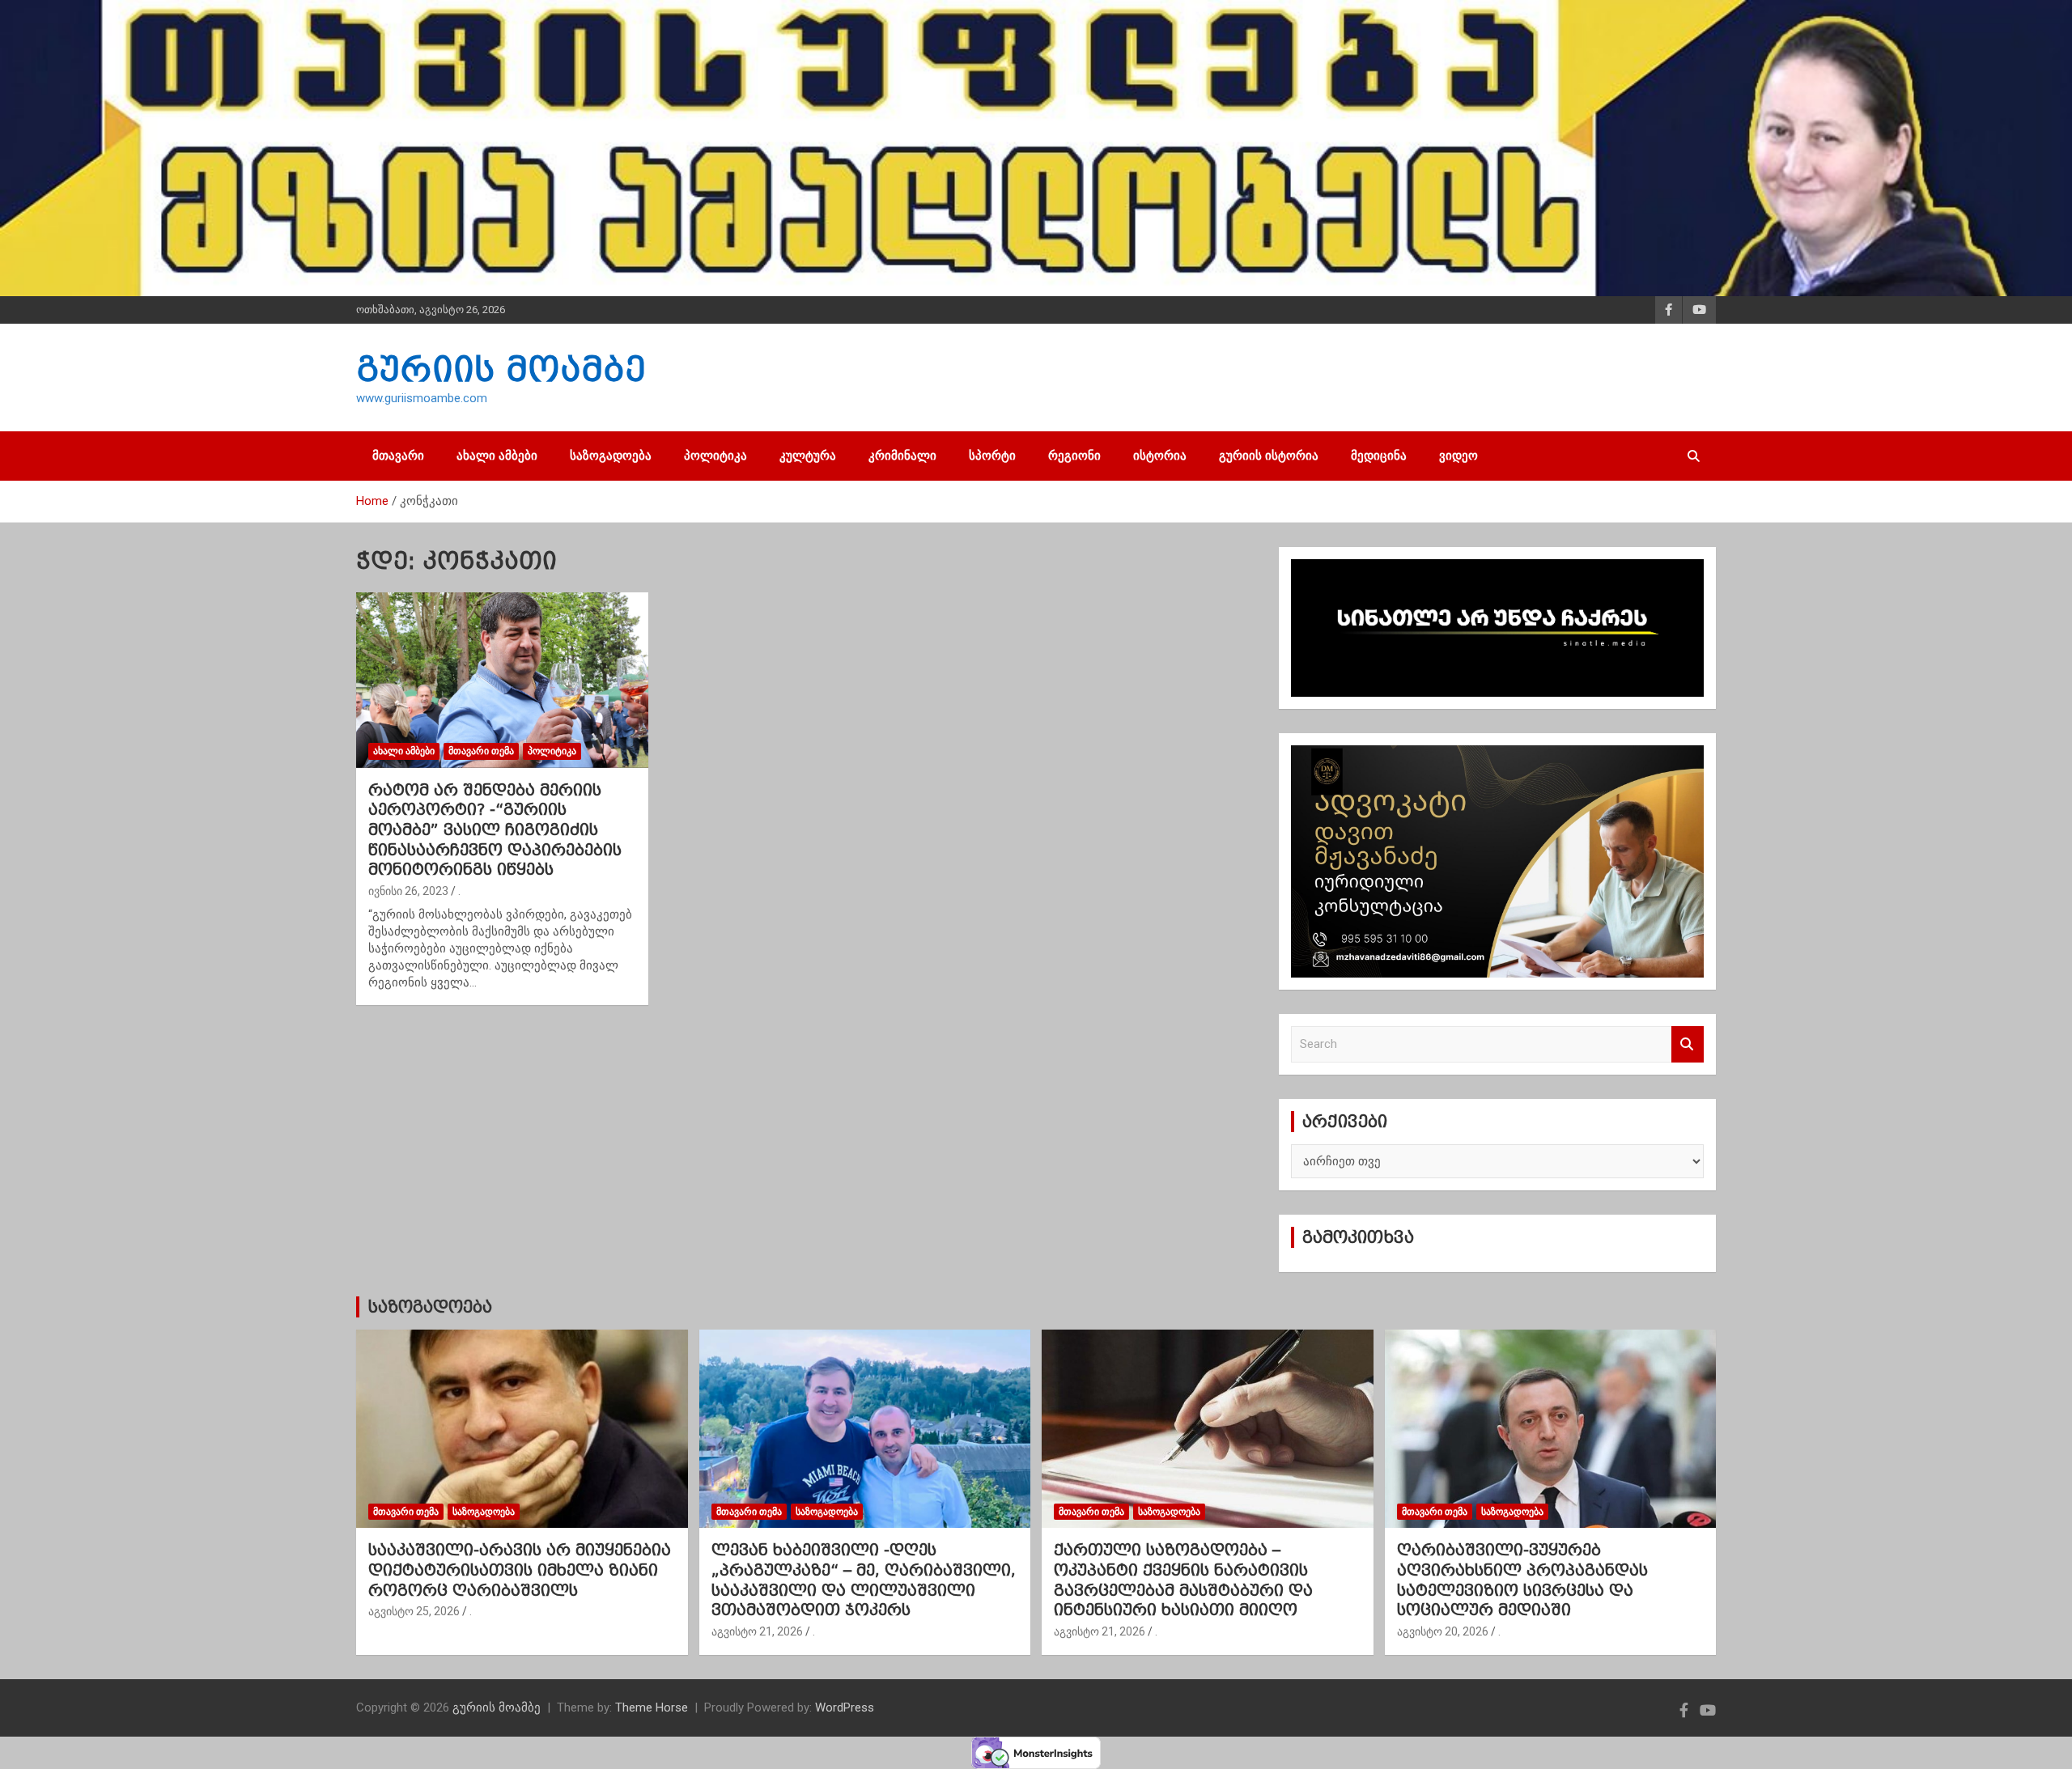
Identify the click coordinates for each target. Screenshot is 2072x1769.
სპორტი (992, 456)
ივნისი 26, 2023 (408, 891)
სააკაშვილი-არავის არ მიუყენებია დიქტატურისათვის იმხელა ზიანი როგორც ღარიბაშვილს (520, 1570)
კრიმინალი (902, 456)
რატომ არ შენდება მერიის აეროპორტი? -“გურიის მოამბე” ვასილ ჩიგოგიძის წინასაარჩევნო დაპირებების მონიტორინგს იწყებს (495, 830)
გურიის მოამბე (501, 369)
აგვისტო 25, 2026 (414, 1611)
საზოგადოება (611, 456)
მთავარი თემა (481, 751)
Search (1688, 1044)
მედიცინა (1379, 456)
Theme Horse (652, 1707)
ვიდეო (1458, 456)
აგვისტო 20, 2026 (1443, 1631)
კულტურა (808, 456)
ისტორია (1160, 456)
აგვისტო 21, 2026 (757, 1631)
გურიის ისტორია (1269, 456)
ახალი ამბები (497, 456)
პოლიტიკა (715, 456)
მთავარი (398, 456)
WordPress (845, 1707)
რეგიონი (1074, 456)
